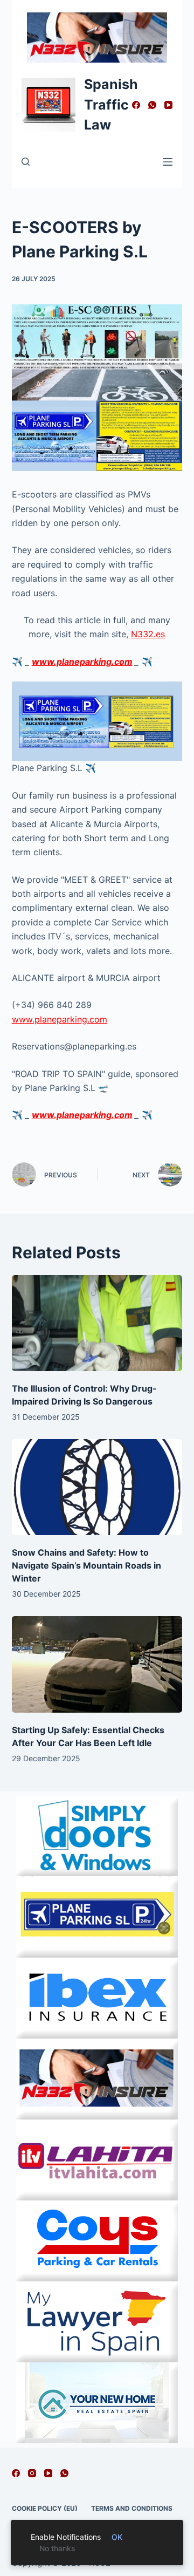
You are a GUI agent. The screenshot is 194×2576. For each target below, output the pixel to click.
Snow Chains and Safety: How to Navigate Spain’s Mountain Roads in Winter (86, 1565)
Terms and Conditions (132, 2508)
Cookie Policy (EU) (45, 2508)
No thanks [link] (57, 2548)
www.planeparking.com (82, 662)
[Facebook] (136, 105)
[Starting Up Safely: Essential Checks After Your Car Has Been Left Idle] (97, 1664)
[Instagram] (32, 2473)
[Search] (26, 162)
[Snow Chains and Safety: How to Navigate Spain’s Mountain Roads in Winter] (97, 1487)
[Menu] (168, 162)
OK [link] (117, 2537)
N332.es (148, 634)
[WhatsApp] (152, 105)
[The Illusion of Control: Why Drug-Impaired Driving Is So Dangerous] (97, 1323)
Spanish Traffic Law (111, 104)
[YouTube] (168, 105)
